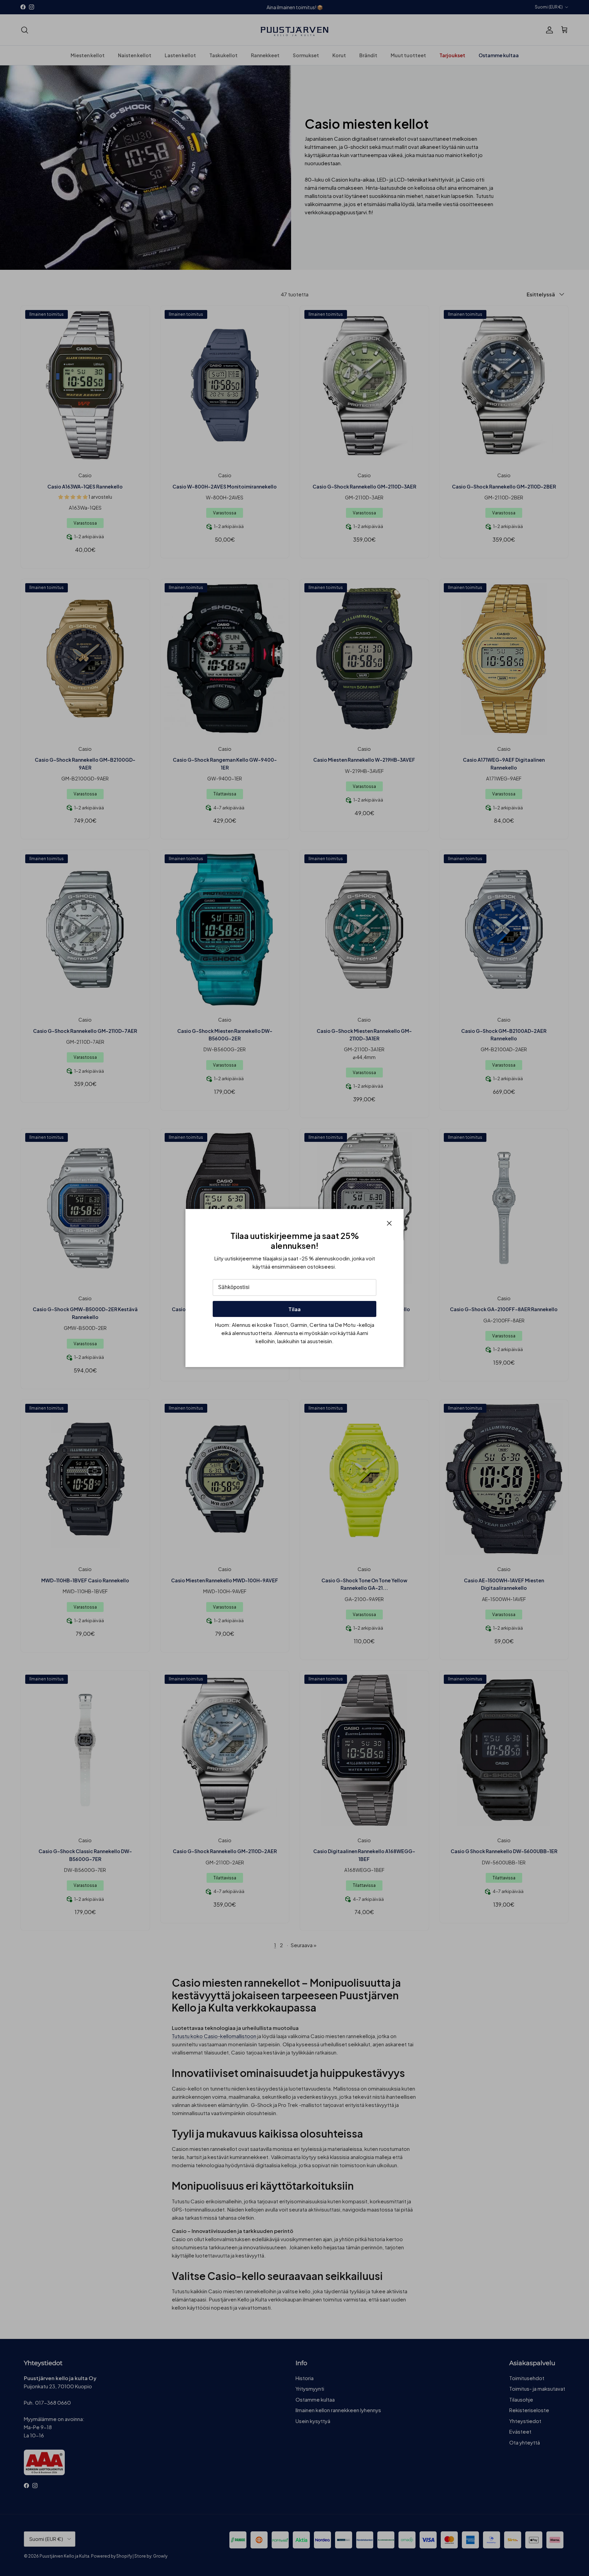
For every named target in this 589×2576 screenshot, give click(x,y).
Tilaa (294, 1309)
